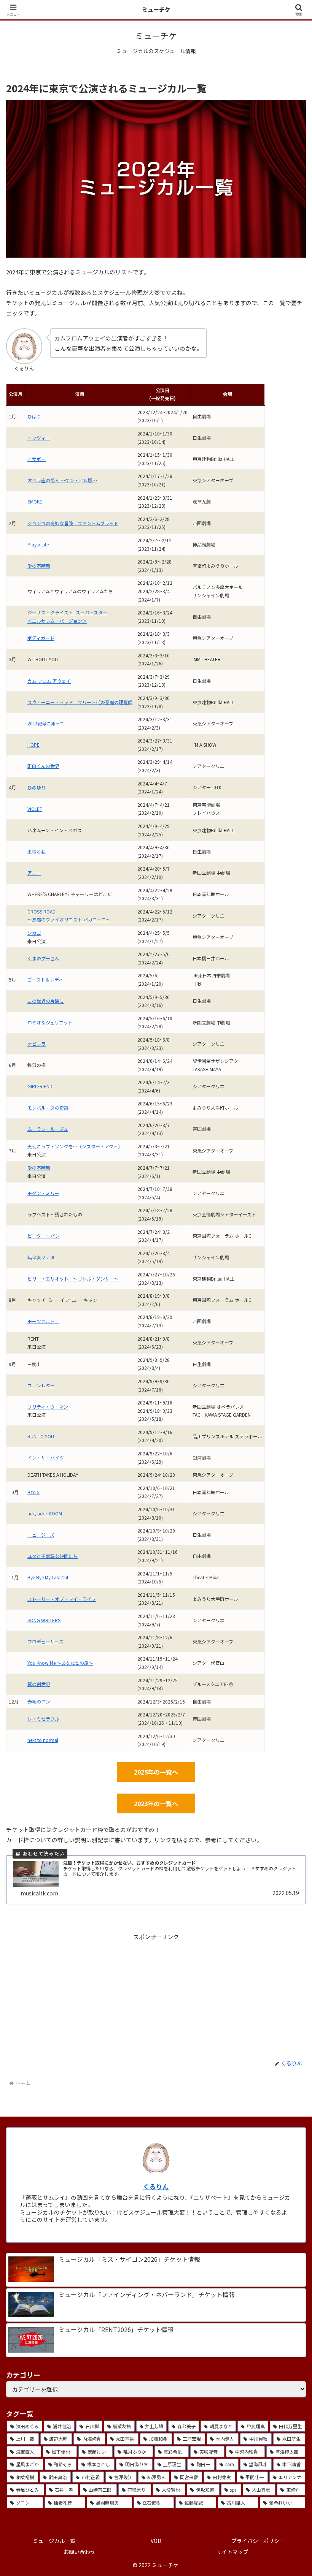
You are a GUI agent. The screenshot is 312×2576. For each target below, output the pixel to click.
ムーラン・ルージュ (48, 1129)
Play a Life (38, 544)
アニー (34, 873)
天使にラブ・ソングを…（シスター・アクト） (75, 1146)
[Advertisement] (156, 1995)
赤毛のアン (39, 1701)
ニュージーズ (41, 1535)
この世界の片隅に (46, 1001)
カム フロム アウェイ (49, 681)
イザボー (37, 459)
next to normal (43, 1740)
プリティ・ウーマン (48, 1407)
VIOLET (35, 809)
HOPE (33, 745)
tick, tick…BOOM (45, 1513)
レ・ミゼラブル (43, 1719)
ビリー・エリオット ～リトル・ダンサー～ (73, 1279)
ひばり (34, 416)
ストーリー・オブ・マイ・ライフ (62, 1599)
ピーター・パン (44, 1236)
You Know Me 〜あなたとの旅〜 (60, 1663)
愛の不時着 (39, 566)
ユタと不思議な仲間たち (53, 1556)
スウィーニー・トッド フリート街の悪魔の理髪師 (80, 702)
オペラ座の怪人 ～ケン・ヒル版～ (62, 480)
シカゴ (34, 933)
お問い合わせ (80, 2552)
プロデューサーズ (45, 1641)
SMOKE (35, 501)
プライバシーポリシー (258, 2541)
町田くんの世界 (43, 766)
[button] (289, 1575)
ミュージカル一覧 (54, 2541)
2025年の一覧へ (156, 1772)
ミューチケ (156, 9)
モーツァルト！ (43, 1321)
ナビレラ (37, 1044)
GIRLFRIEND (40, 1086)
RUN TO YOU (41, 1436)
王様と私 (37, 851)
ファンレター (41, 1385)
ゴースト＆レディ (45, 979)
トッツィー (39, 438)
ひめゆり (37, 787)
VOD (156, 2541)
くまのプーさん (43, 958)
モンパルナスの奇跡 (48, 1108)
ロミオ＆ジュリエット (50, 1022)
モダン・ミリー (43, 1193)
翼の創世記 (39, 1684)
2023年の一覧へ (156, 1803)
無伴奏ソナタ (41, 1257)
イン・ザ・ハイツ (46, 1457)
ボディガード (41, 638)
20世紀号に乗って (46, 723)
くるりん (156, 2187)
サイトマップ (232, 2552)
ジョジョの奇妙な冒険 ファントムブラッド (73, 523)
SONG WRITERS (44, 1620)
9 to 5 (33, 1492)
